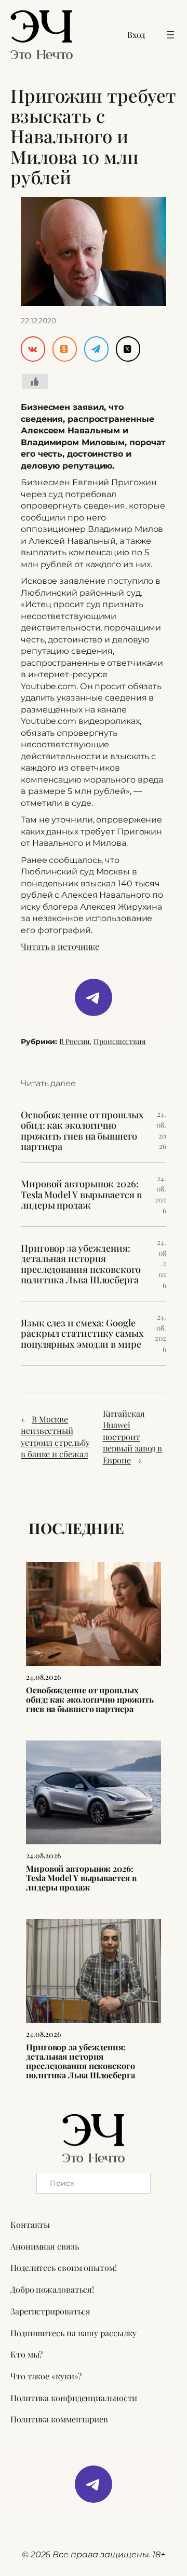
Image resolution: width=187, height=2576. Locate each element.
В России (75, 1041)
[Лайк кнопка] (35, 381)
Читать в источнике (60, 946)
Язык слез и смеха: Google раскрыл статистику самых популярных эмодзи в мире (82, 1333)
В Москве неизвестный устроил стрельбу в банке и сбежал (55, 1437)
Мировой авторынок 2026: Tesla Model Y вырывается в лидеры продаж (81, 1194)
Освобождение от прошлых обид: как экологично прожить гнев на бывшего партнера (82, 1131)
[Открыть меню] (170, 35)
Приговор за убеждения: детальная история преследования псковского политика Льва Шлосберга (81, 1264)
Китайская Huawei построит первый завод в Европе (133, 1437)
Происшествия (120, 1041)
